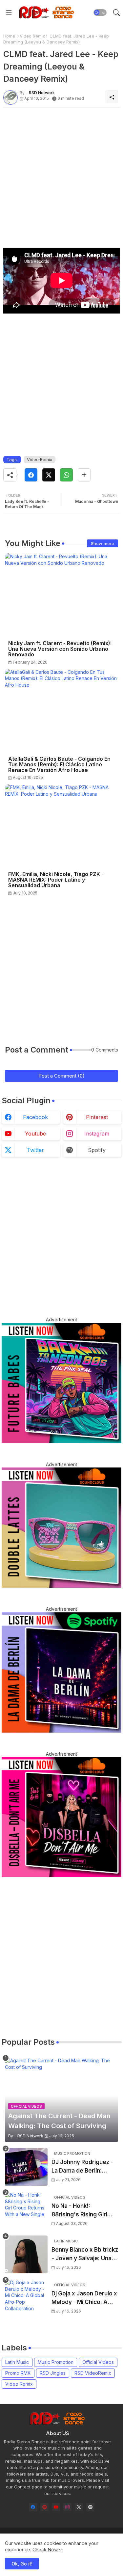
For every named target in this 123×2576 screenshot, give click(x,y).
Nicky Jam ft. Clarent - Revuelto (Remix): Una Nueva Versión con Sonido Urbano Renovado (60, 649)
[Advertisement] (61, 174)
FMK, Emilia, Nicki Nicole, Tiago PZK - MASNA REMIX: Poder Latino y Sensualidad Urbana (56, 880)
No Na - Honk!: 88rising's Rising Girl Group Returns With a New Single (81, 2211)
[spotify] (90, 2507)
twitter (35, 1150)
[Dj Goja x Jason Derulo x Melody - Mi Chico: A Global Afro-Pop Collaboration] (26, 2298)
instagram (97, 1134)
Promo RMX (18, 2373)
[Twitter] (49, 475)
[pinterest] (44, 2507)
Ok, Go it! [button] (22, 2564)
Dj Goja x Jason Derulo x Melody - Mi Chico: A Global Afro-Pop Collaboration (84, 2298)
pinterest (97, 1117)
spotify (97, 1150)
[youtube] (56, 2507)
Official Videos (98, 2362)
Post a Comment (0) (61, 1076)
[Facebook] (31, 475)
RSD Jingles (53, 2373)
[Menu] (9, 13)
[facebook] (33, 2507)
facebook (35, 1117)
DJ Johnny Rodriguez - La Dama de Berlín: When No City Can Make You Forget (84, 2167)
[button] (100, 13)
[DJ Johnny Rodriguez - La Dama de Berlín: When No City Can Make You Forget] (26, 2167)
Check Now (45, 2549)
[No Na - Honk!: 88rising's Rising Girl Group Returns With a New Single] (26, 2211)
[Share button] (84, 475)
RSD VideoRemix (93, 2373)
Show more (102, 543)
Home (9, 36)
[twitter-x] (79, 2507)
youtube (35, 1134)
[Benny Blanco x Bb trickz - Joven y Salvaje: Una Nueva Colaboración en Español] (26, 2254)
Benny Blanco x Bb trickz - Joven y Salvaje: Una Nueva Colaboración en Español (85, 2254)
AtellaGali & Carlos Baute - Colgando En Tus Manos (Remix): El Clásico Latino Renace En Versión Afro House (59, 765)
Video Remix (32, 36)
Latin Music (17, 2362)
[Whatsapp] (66, 475)
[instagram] (67, 2507)
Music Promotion (56, 2362)
